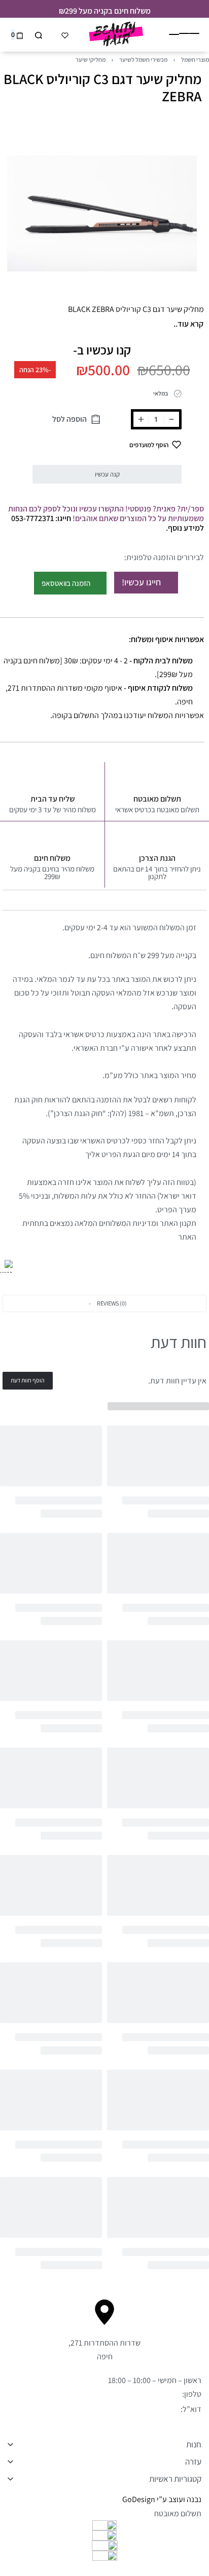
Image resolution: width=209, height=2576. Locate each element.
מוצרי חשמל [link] (195, 60)
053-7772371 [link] (159, 2394)
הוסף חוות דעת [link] (28, 1380)
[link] (6, 1266)
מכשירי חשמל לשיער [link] (143, 60)
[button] (104, 1303)
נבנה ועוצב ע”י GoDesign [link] (162, 2499)
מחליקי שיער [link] (91, 60)
